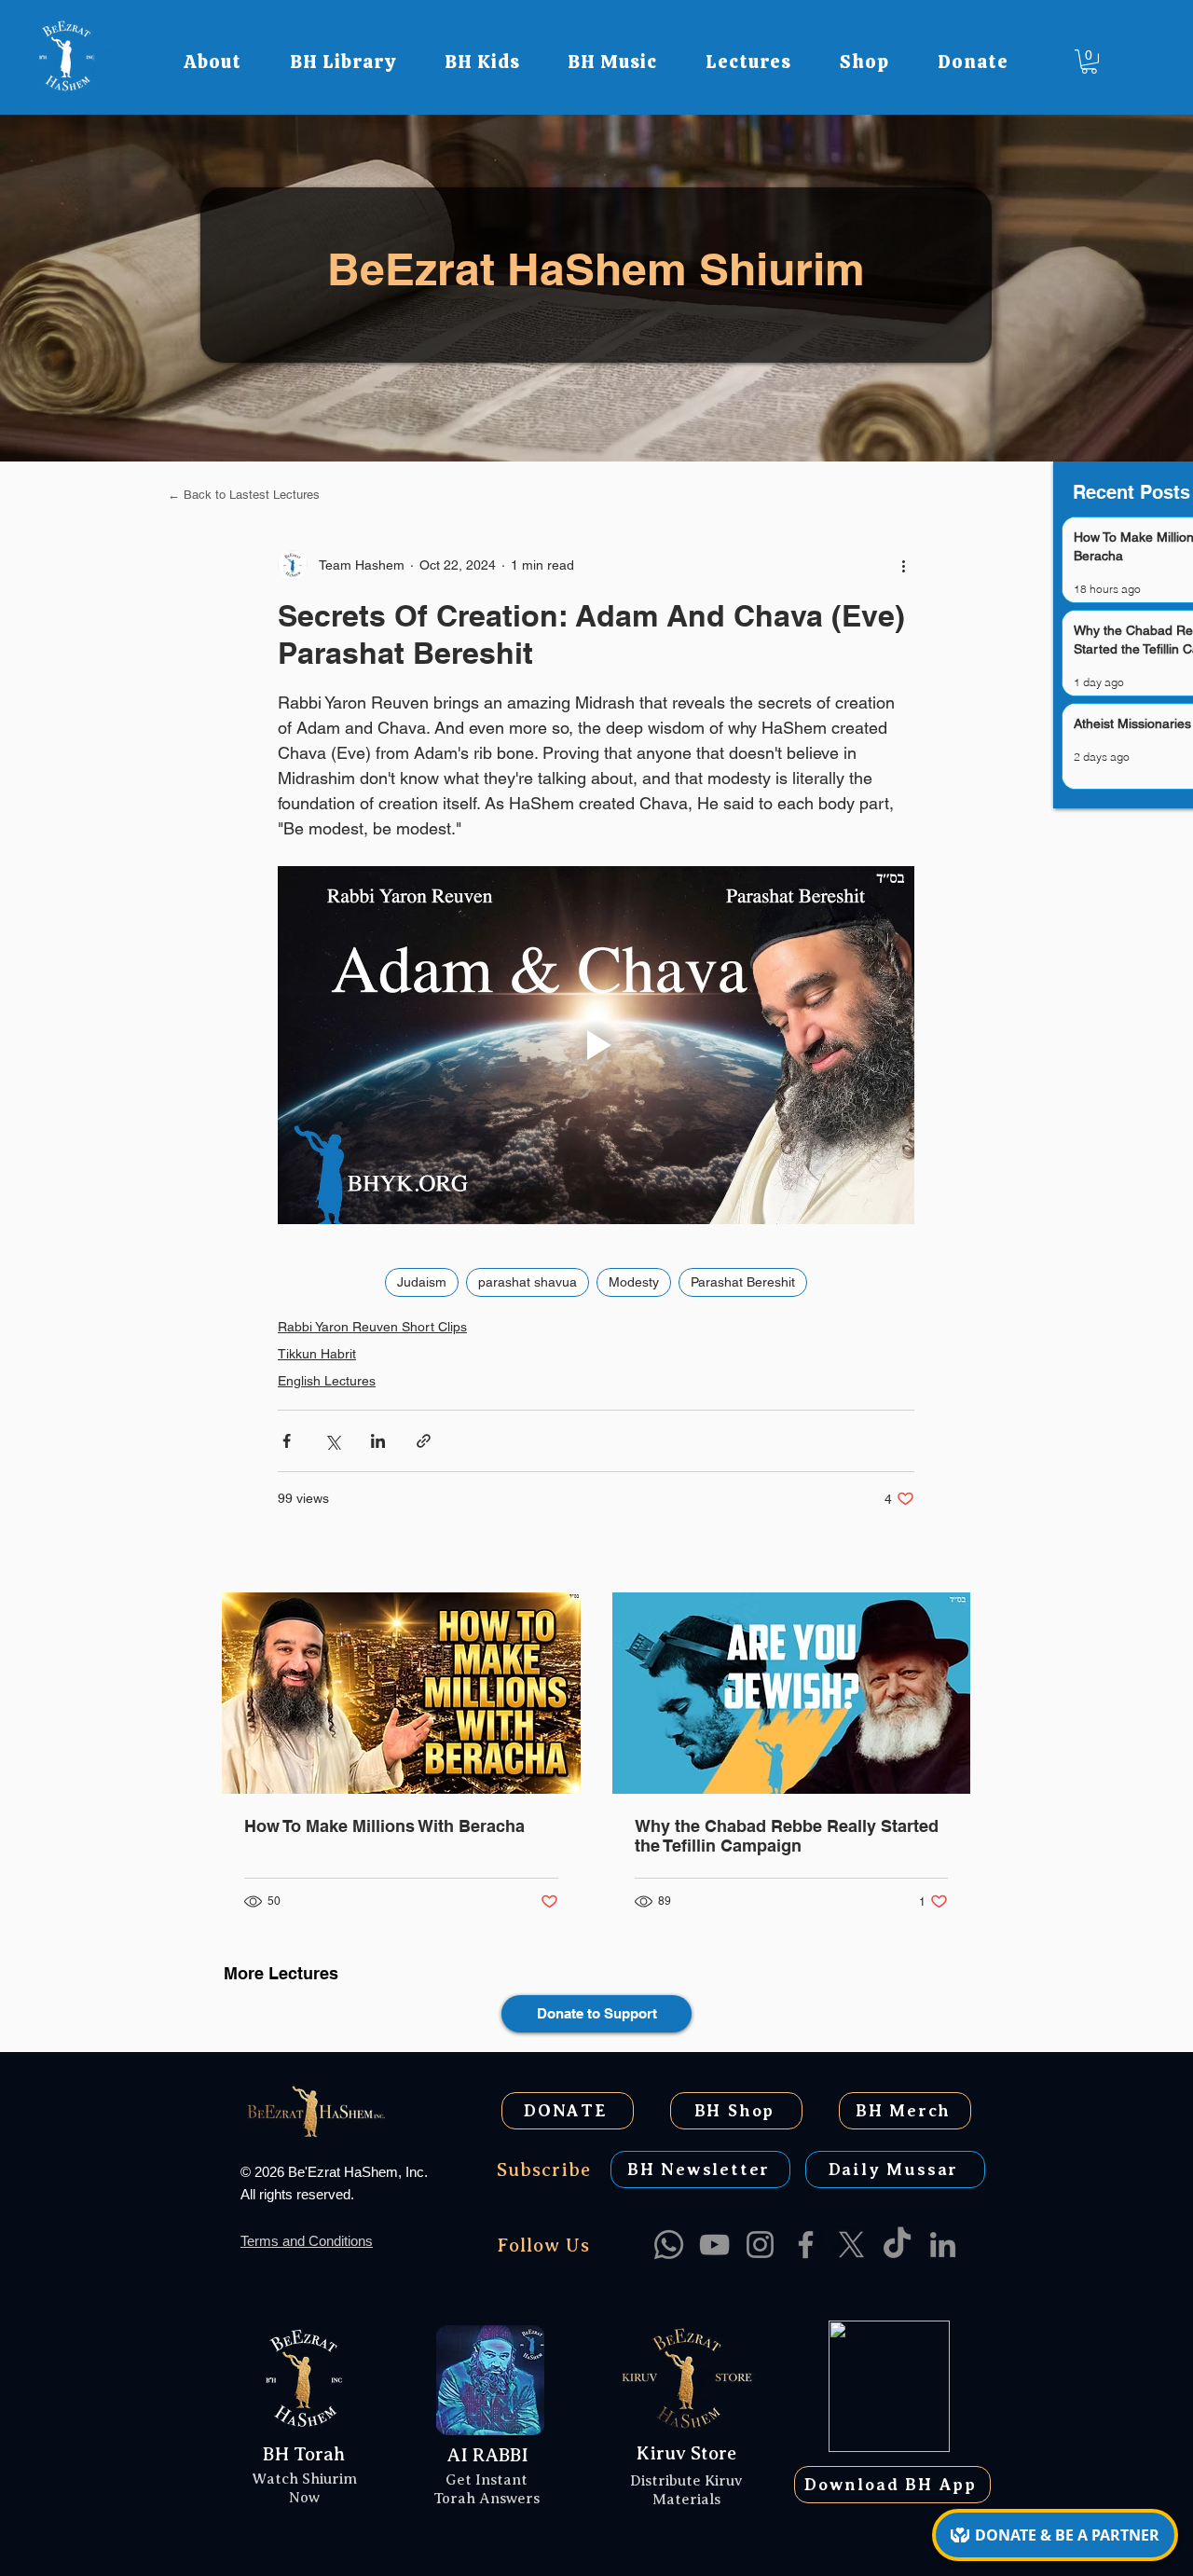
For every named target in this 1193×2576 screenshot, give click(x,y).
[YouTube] (714, 2245)
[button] (213, 62)
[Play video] (596, 1045)
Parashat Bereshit (743, 1282)
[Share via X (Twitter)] (332, 1441)
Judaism (422, 1282)
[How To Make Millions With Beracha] (401, 1693)
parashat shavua (528, 1282)
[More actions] (903, 565)
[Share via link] (424, 1441)
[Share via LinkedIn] (378, 1441)
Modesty (634, 1282)
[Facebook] (806, 2245)
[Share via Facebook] (287, 1441)
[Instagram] (760, 2245)
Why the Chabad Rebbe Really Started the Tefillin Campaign (787, 1836)
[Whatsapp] (669, 2245)
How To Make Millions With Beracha (384, 1826)
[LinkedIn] (943, 2245)
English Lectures (327, 1381)
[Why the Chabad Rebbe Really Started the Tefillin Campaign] (792, 1693)
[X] (851, 2245)
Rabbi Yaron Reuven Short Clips (372, 1327)
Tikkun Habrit (317, 1354)
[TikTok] (897, 2245)
